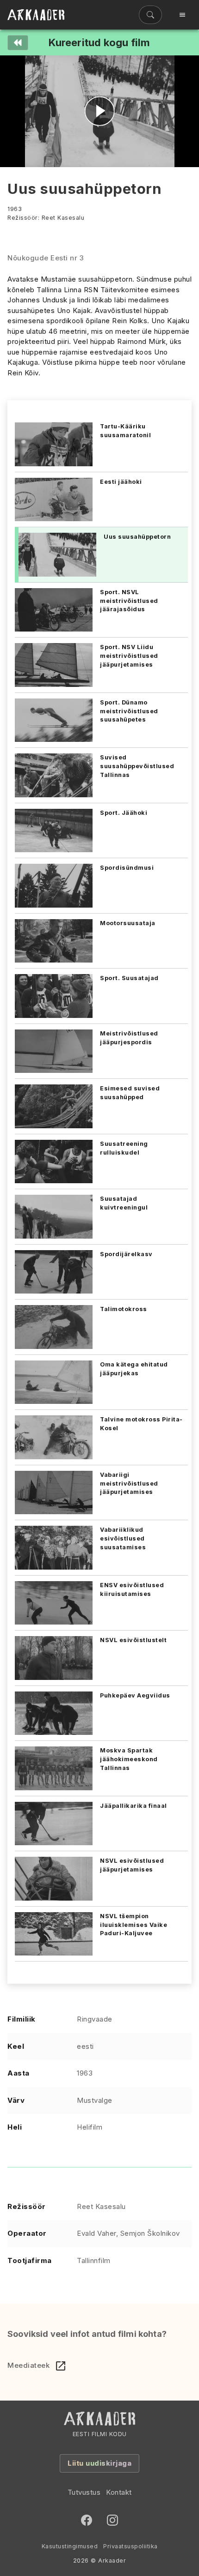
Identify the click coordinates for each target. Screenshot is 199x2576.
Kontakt (119, 2492)
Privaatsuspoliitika (131, 2546)
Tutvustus (84, 2492)
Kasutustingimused (70, 2546)
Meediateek (28, 2365)
